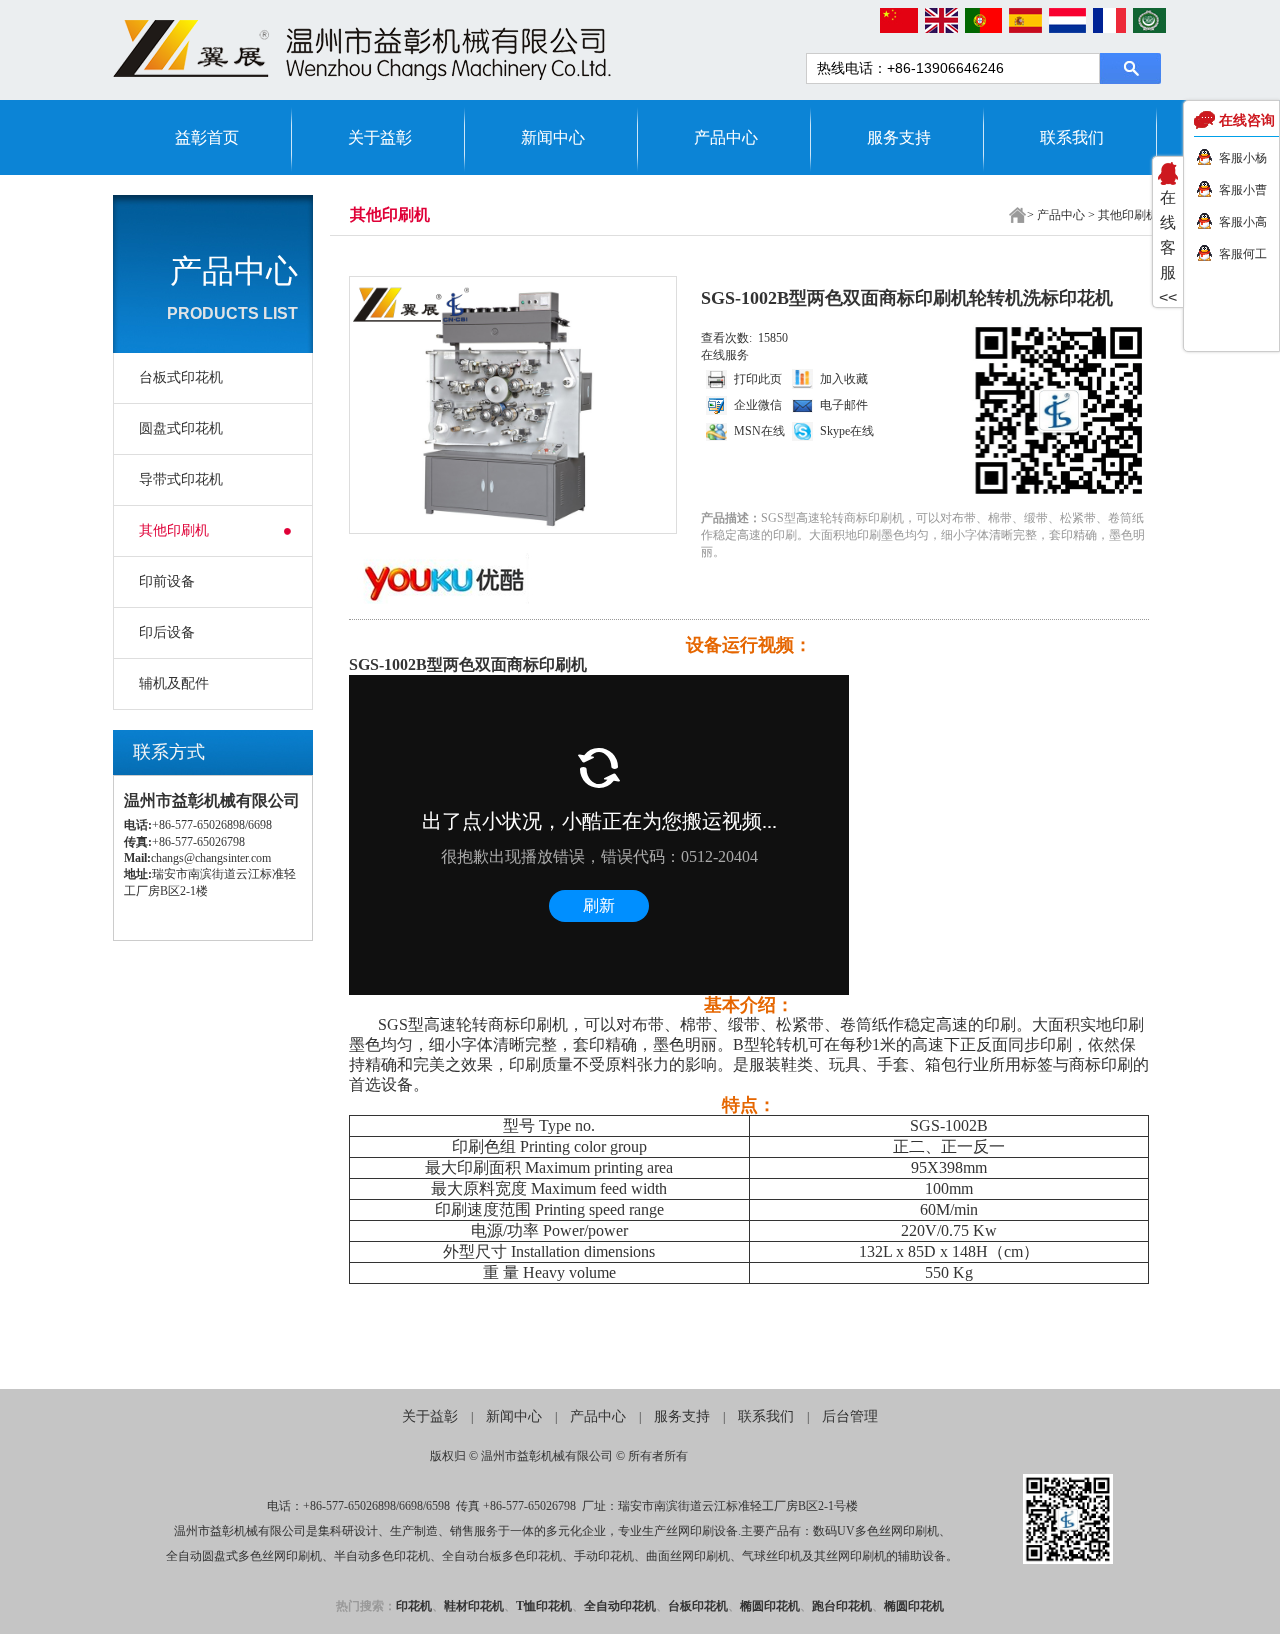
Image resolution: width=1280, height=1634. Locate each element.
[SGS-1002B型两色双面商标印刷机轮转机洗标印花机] (509, 405)
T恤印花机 (544, 1606)
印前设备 (167, 581)
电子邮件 (844, 405)
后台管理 (850, 1416)
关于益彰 (380, 137)
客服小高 (1243, 222)
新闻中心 (553, 137)
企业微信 (758, 405)
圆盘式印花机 (181, 428)
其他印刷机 (174, 530)
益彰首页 (207, 137)
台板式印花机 (181, 377)
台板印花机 (698, 1606)
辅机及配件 (174, 683)
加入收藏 (844, 379)
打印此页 (758, 379)
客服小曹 (1243, 190)
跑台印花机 (842, 1606)
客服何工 (1243, 254)
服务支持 (899, 137)
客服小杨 (1243, 158)
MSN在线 (759, 431)
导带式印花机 (181, 479)
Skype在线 (847, 431)
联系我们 (1072, 137)
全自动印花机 (620, 1606)
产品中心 (726, 137)
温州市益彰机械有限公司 (547, 1456)
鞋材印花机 (474, 1606)
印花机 (414, 1606)
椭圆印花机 (770, 1606)
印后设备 (167, 632)
